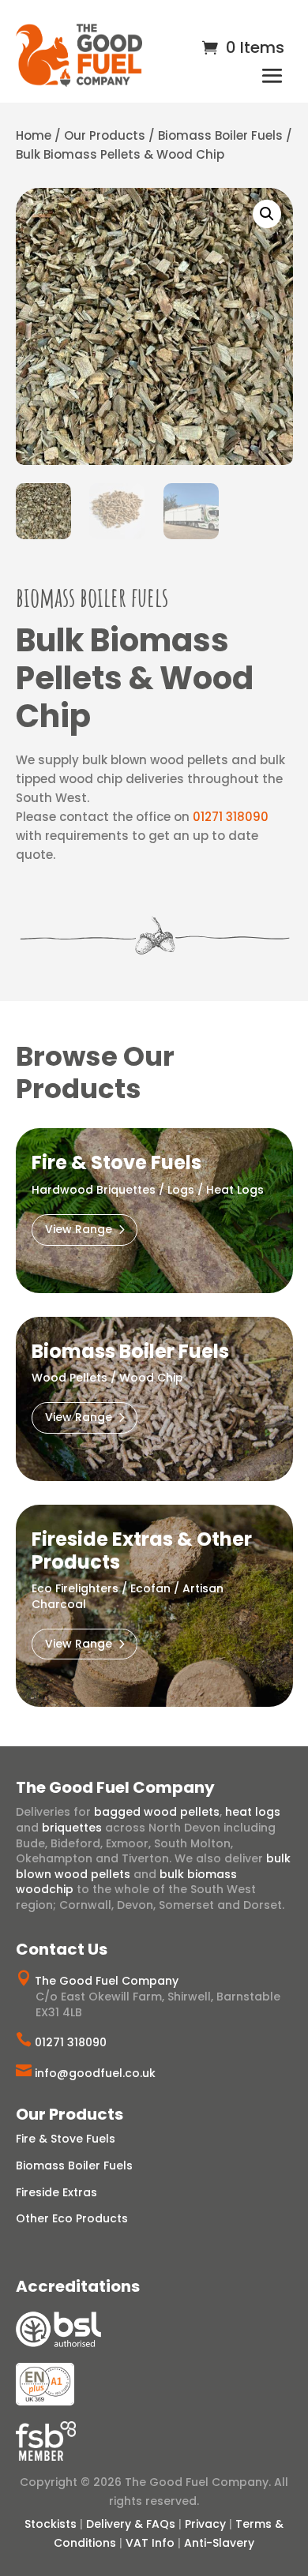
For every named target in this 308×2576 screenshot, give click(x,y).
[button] (267, 214)
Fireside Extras (56, 2192)
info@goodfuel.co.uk (95, 2073)
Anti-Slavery (219, 2543)
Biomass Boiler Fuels (220, 135)
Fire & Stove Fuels (66, 2139)
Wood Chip (151, 1378)
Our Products (105, 135)
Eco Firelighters (75, 1588)
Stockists (51, 2524)
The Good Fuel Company (107, 1981)
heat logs (253, 1812)
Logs (181, 1190)
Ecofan (150, 1588)
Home (34, 135)
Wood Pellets (69, 1378)
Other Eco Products (72, 2218)
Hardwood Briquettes (94, 1190)
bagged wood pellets (157, 1812)
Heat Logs (235, 1190)
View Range (79, 1229)
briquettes (72, 1828)
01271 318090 (231, 817)
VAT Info (150, 2543)
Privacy (205, 2524)
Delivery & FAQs (131, 2524)
